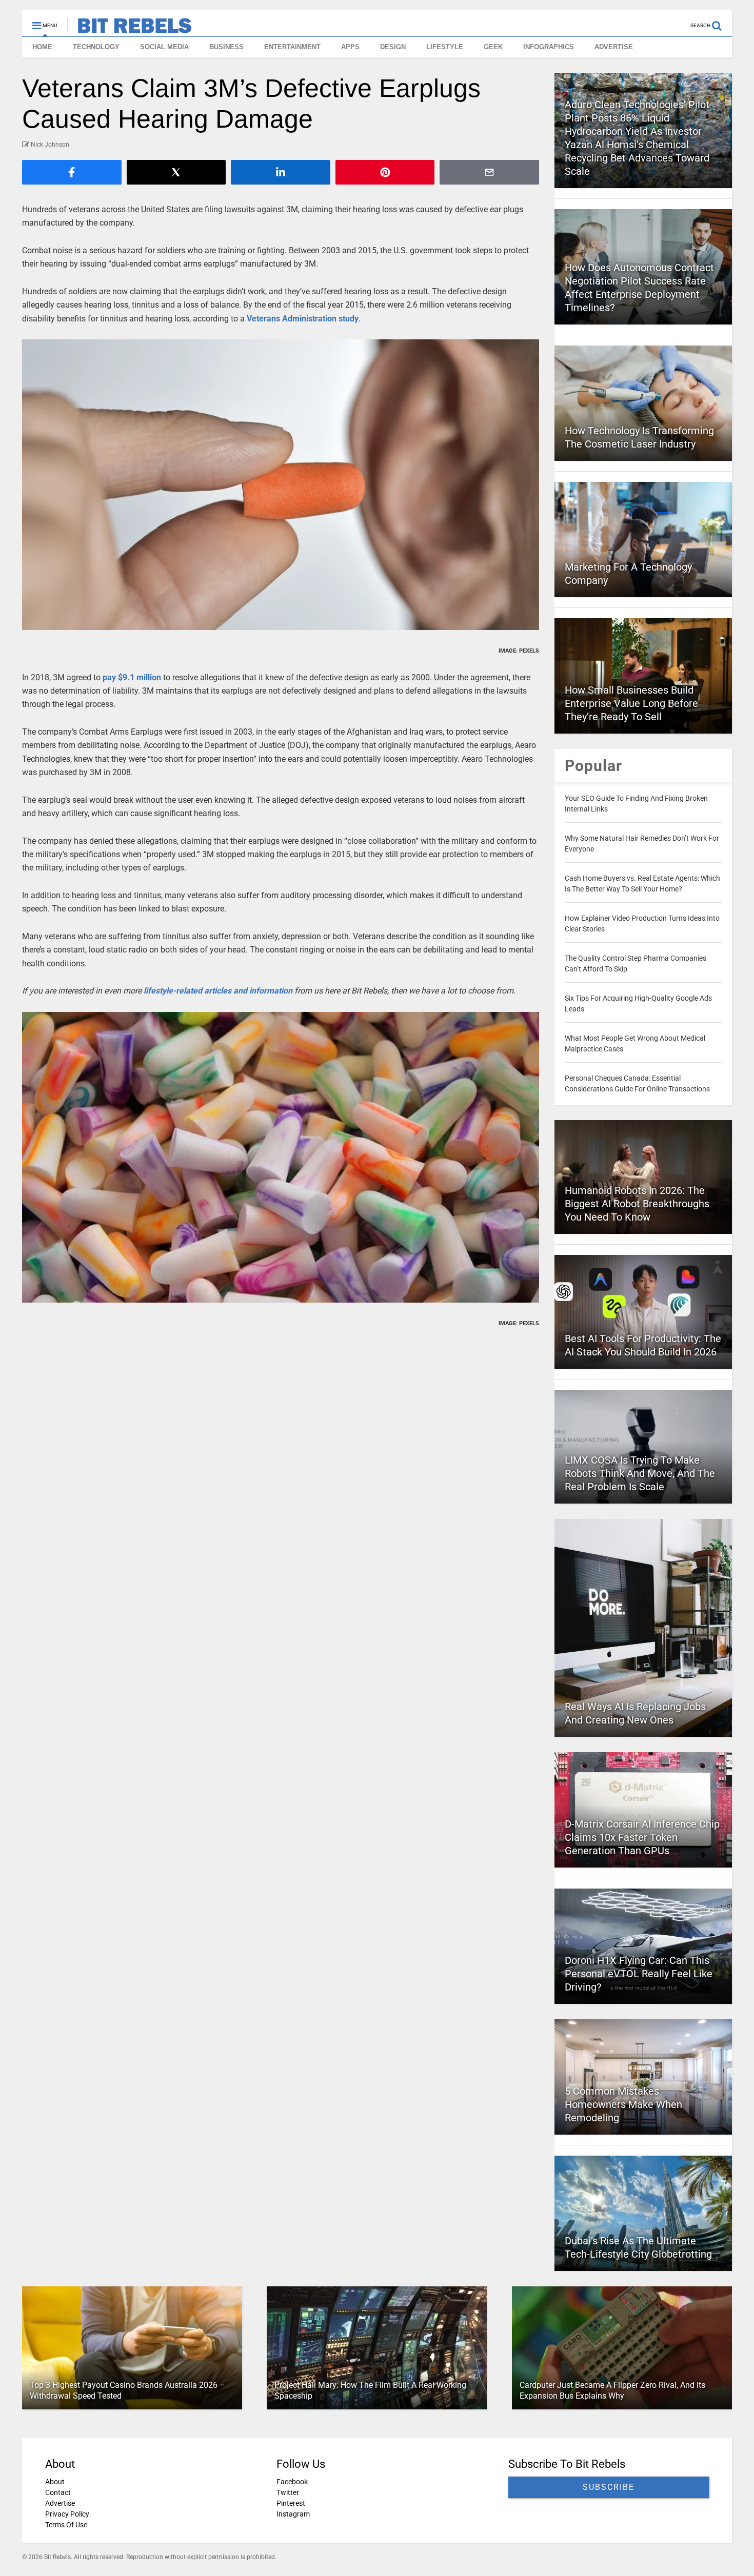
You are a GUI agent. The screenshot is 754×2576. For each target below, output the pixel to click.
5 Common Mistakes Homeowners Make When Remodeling (623, 2104)
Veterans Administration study (303, 319)
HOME (42, 47)
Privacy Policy (67, 2514)
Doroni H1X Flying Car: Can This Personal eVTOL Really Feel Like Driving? (639, 1974)
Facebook (292, 2482)
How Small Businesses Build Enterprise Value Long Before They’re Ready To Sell (631, 703)
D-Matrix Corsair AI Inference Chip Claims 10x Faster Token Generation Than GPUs (642, 1837)
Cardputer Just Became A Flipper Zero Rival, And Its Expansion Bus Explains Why (612, 2390)
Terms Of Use (66, 2525)
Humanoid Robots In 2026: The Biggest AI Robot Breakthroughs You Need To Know (637, 1204)
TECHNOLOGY (96, 47)
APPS (350, 47)
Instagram (293, 2514)
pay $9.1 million (132, 677)
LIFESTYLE (445, 47)
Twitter (288, 2492)
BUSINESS (226, 47)
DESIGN (393, 47)
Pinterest (291, 2503)
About (55, 2482)
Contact (58, 2492)
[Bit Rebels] (130, 29)
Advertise (60, 2503)
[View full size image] (281, 485)
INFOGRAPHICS (549, 47)
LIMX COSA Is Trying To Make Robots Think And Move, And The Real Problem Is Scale (640, 1473)
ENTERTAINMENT (292, 47)
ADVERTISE (614, 47)
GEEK (493, 47)
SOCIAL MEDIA (164, 47)
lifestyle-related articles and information (218, 991)
